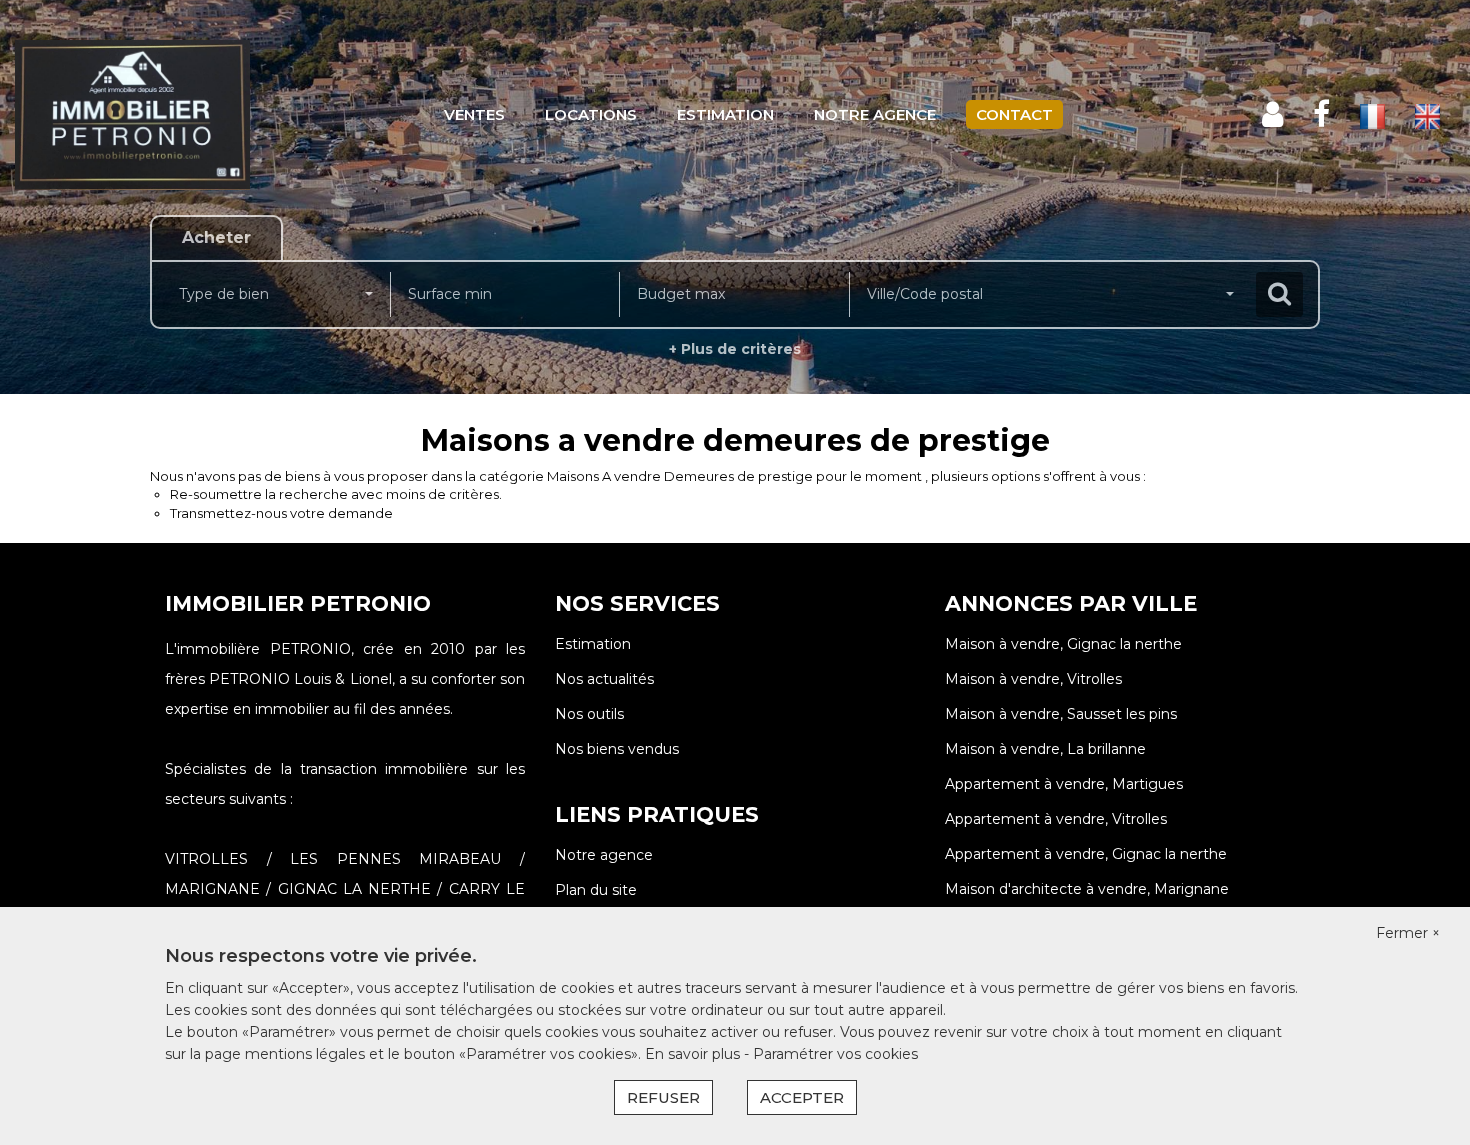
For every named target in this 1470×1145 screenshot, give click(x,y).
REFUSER (663, 1097)
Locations (591, 114)
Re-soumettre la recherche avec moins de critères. (336, 494)
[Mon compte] (1272, 114)
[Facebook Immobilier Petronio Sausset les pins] (1321, 114)
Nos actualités (604, 679)
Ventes (474, 114)
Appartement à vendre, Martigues (1064, 784)
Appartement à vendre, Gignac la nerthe (1086, 854)
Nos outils (589, 714)
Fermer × (1408, 933)
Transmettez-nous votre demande (281, 513)
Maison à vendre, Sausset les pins (1061, 714)
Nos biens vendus (617, 749)
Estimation (725, 114)
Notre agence (875, 114)
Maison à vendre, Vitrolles (1033, 679)
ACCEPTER (802, 1097)
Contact (1014, 114)
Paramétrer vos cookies (835, 1054)
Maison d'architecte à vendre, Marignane (1087, 889)
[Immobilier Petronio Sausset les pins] (132, 115)
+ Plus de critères (735, 349)
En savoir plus (694, 1054)
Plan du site (596, 890)
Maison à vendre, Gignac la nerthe (1063, 644)
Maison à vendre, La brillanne (1045, 749)
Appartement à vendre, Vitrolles (1056, 819)
